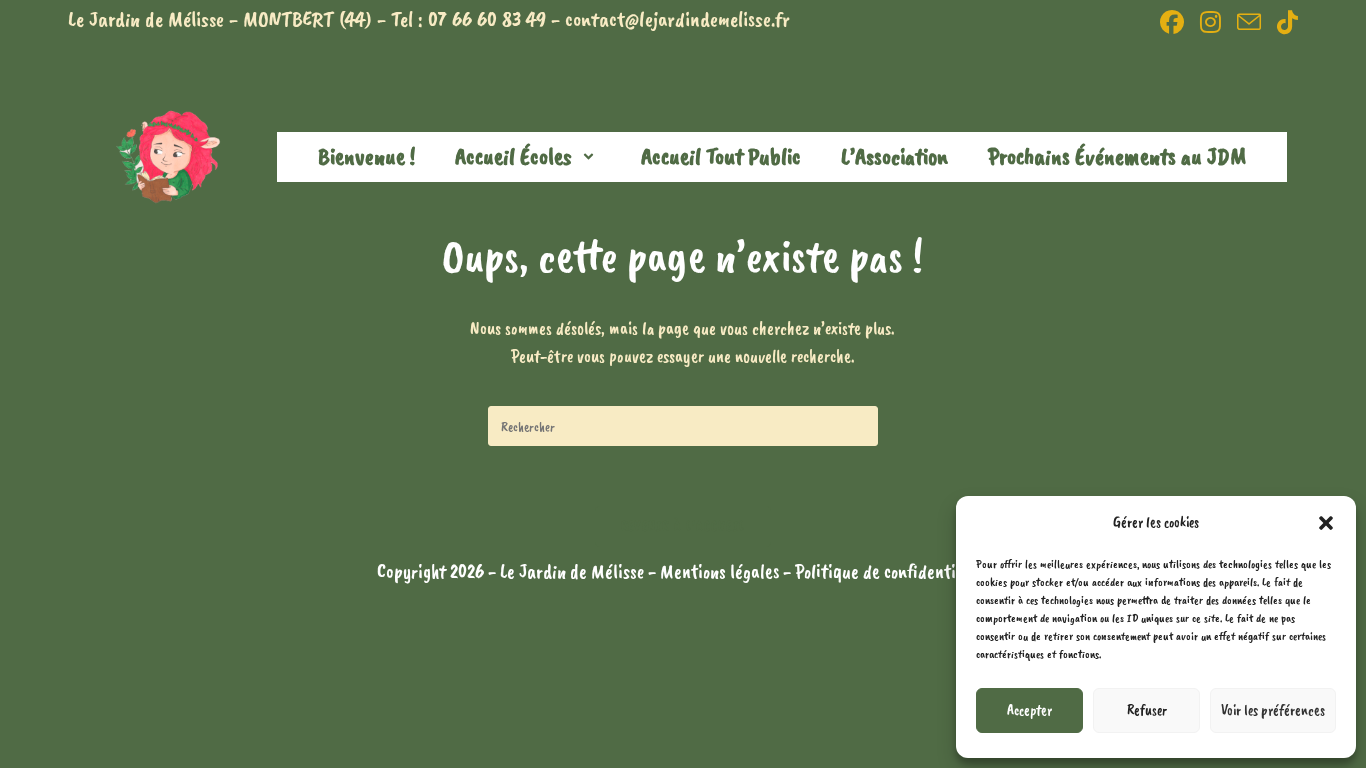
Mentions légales (721, 571)
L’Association (894, 156)
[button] (1326, 523)
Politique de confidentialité (892, 571)
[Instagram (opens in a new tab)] (1210, 22)
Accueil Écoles (513, 156)
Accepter (1029, 710)
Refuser (1147, 710)
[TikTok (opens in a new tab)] (1283, 22)
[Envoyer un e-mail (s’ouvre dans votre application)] (1249, 22)
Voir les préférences (1273, 710)
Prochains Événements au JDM (1117, 156)
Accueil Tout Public (721, 156)
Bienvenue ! (366, 156)
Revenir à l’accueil (683, 526)
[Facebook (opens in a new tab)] (1172, 22)
